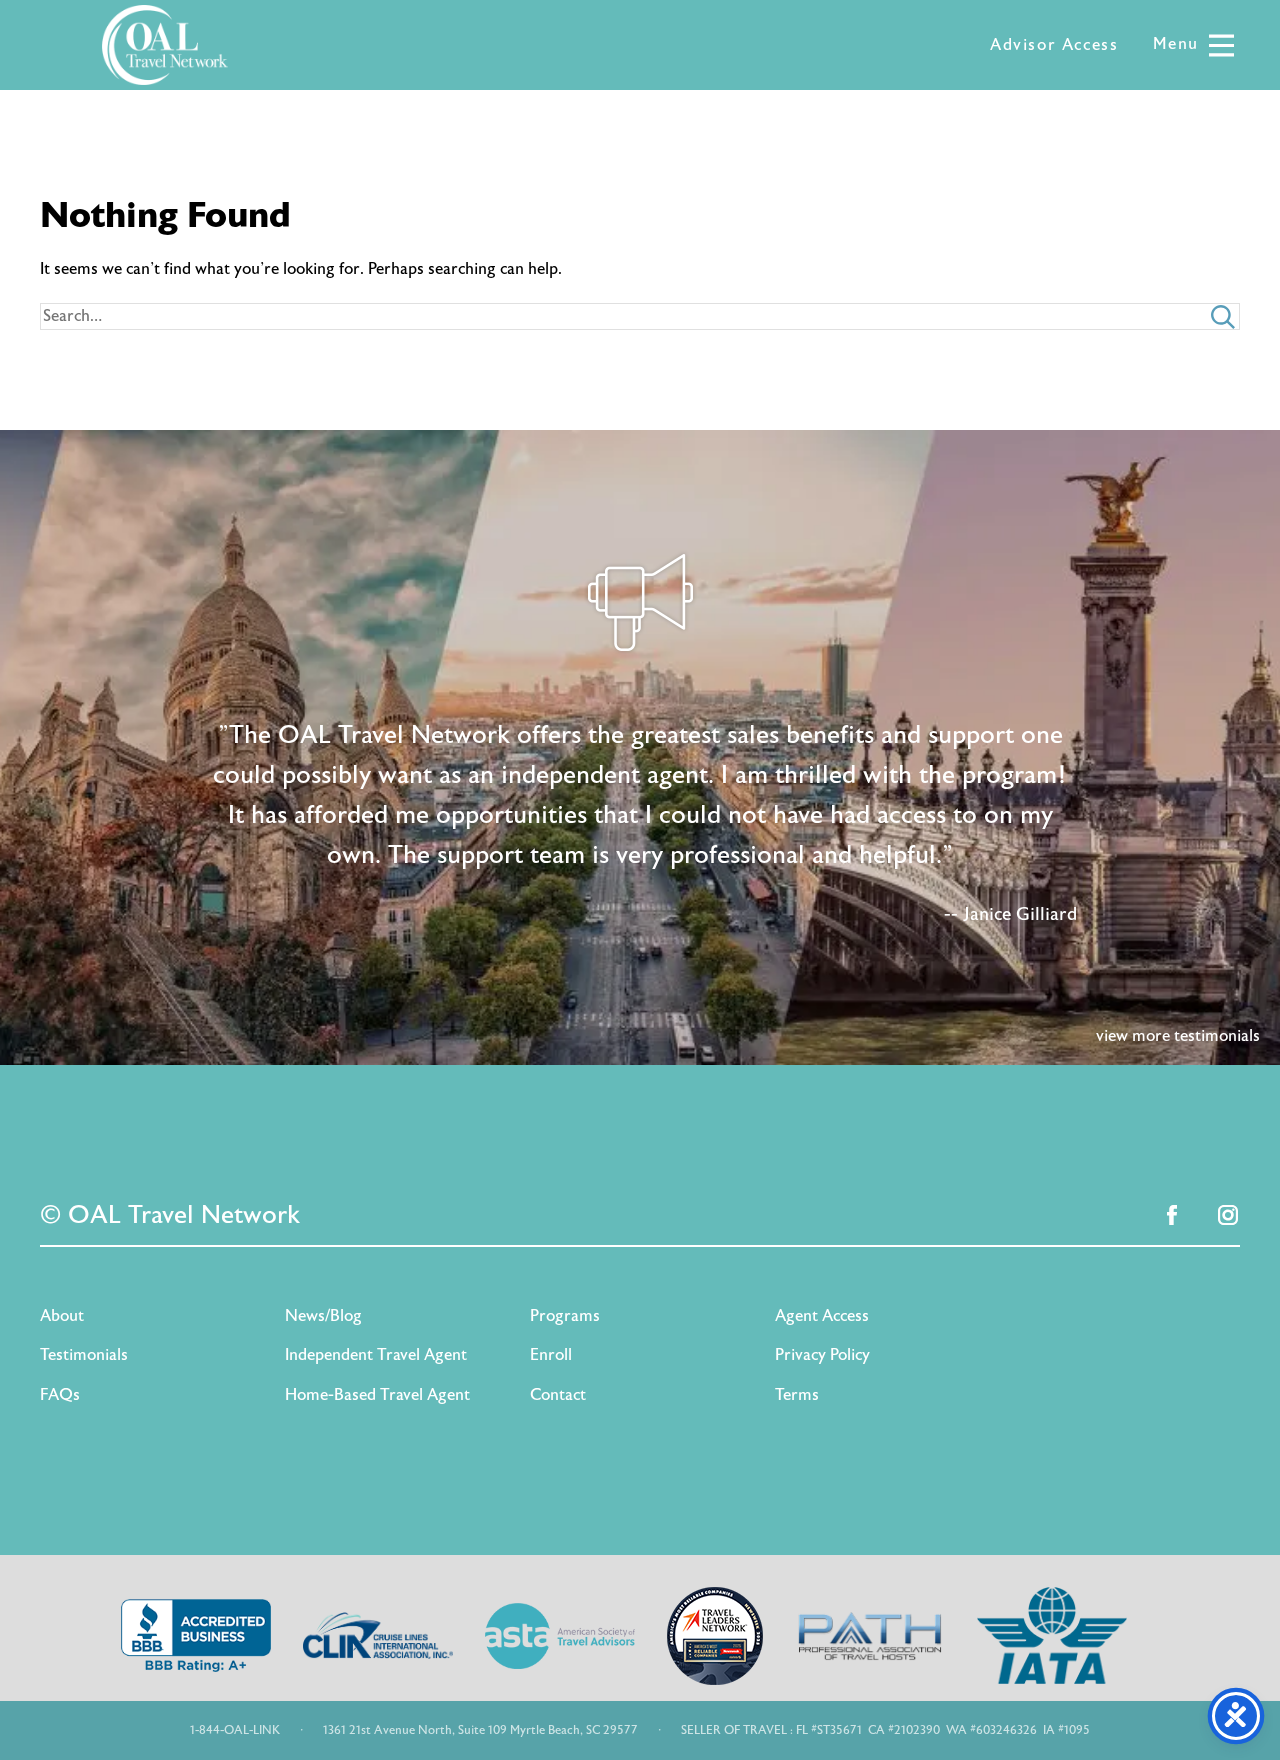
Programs (565, 1316)
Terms (797, 1395)
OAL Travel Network (165, 45)
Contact (558, 1395)
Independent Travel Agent (376, 1355)
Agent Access (822, 1316)
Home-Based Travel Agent (377, 1395)
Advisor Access (1054, 45)
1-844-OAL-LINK (235, 1730)
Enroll (551, 1355)
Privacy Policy (822, 1355)
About (62, 1316)
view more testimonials (1178, 1036)
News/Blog (323, 1316)
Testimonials (84, 1355)
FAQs (60, 1395)
